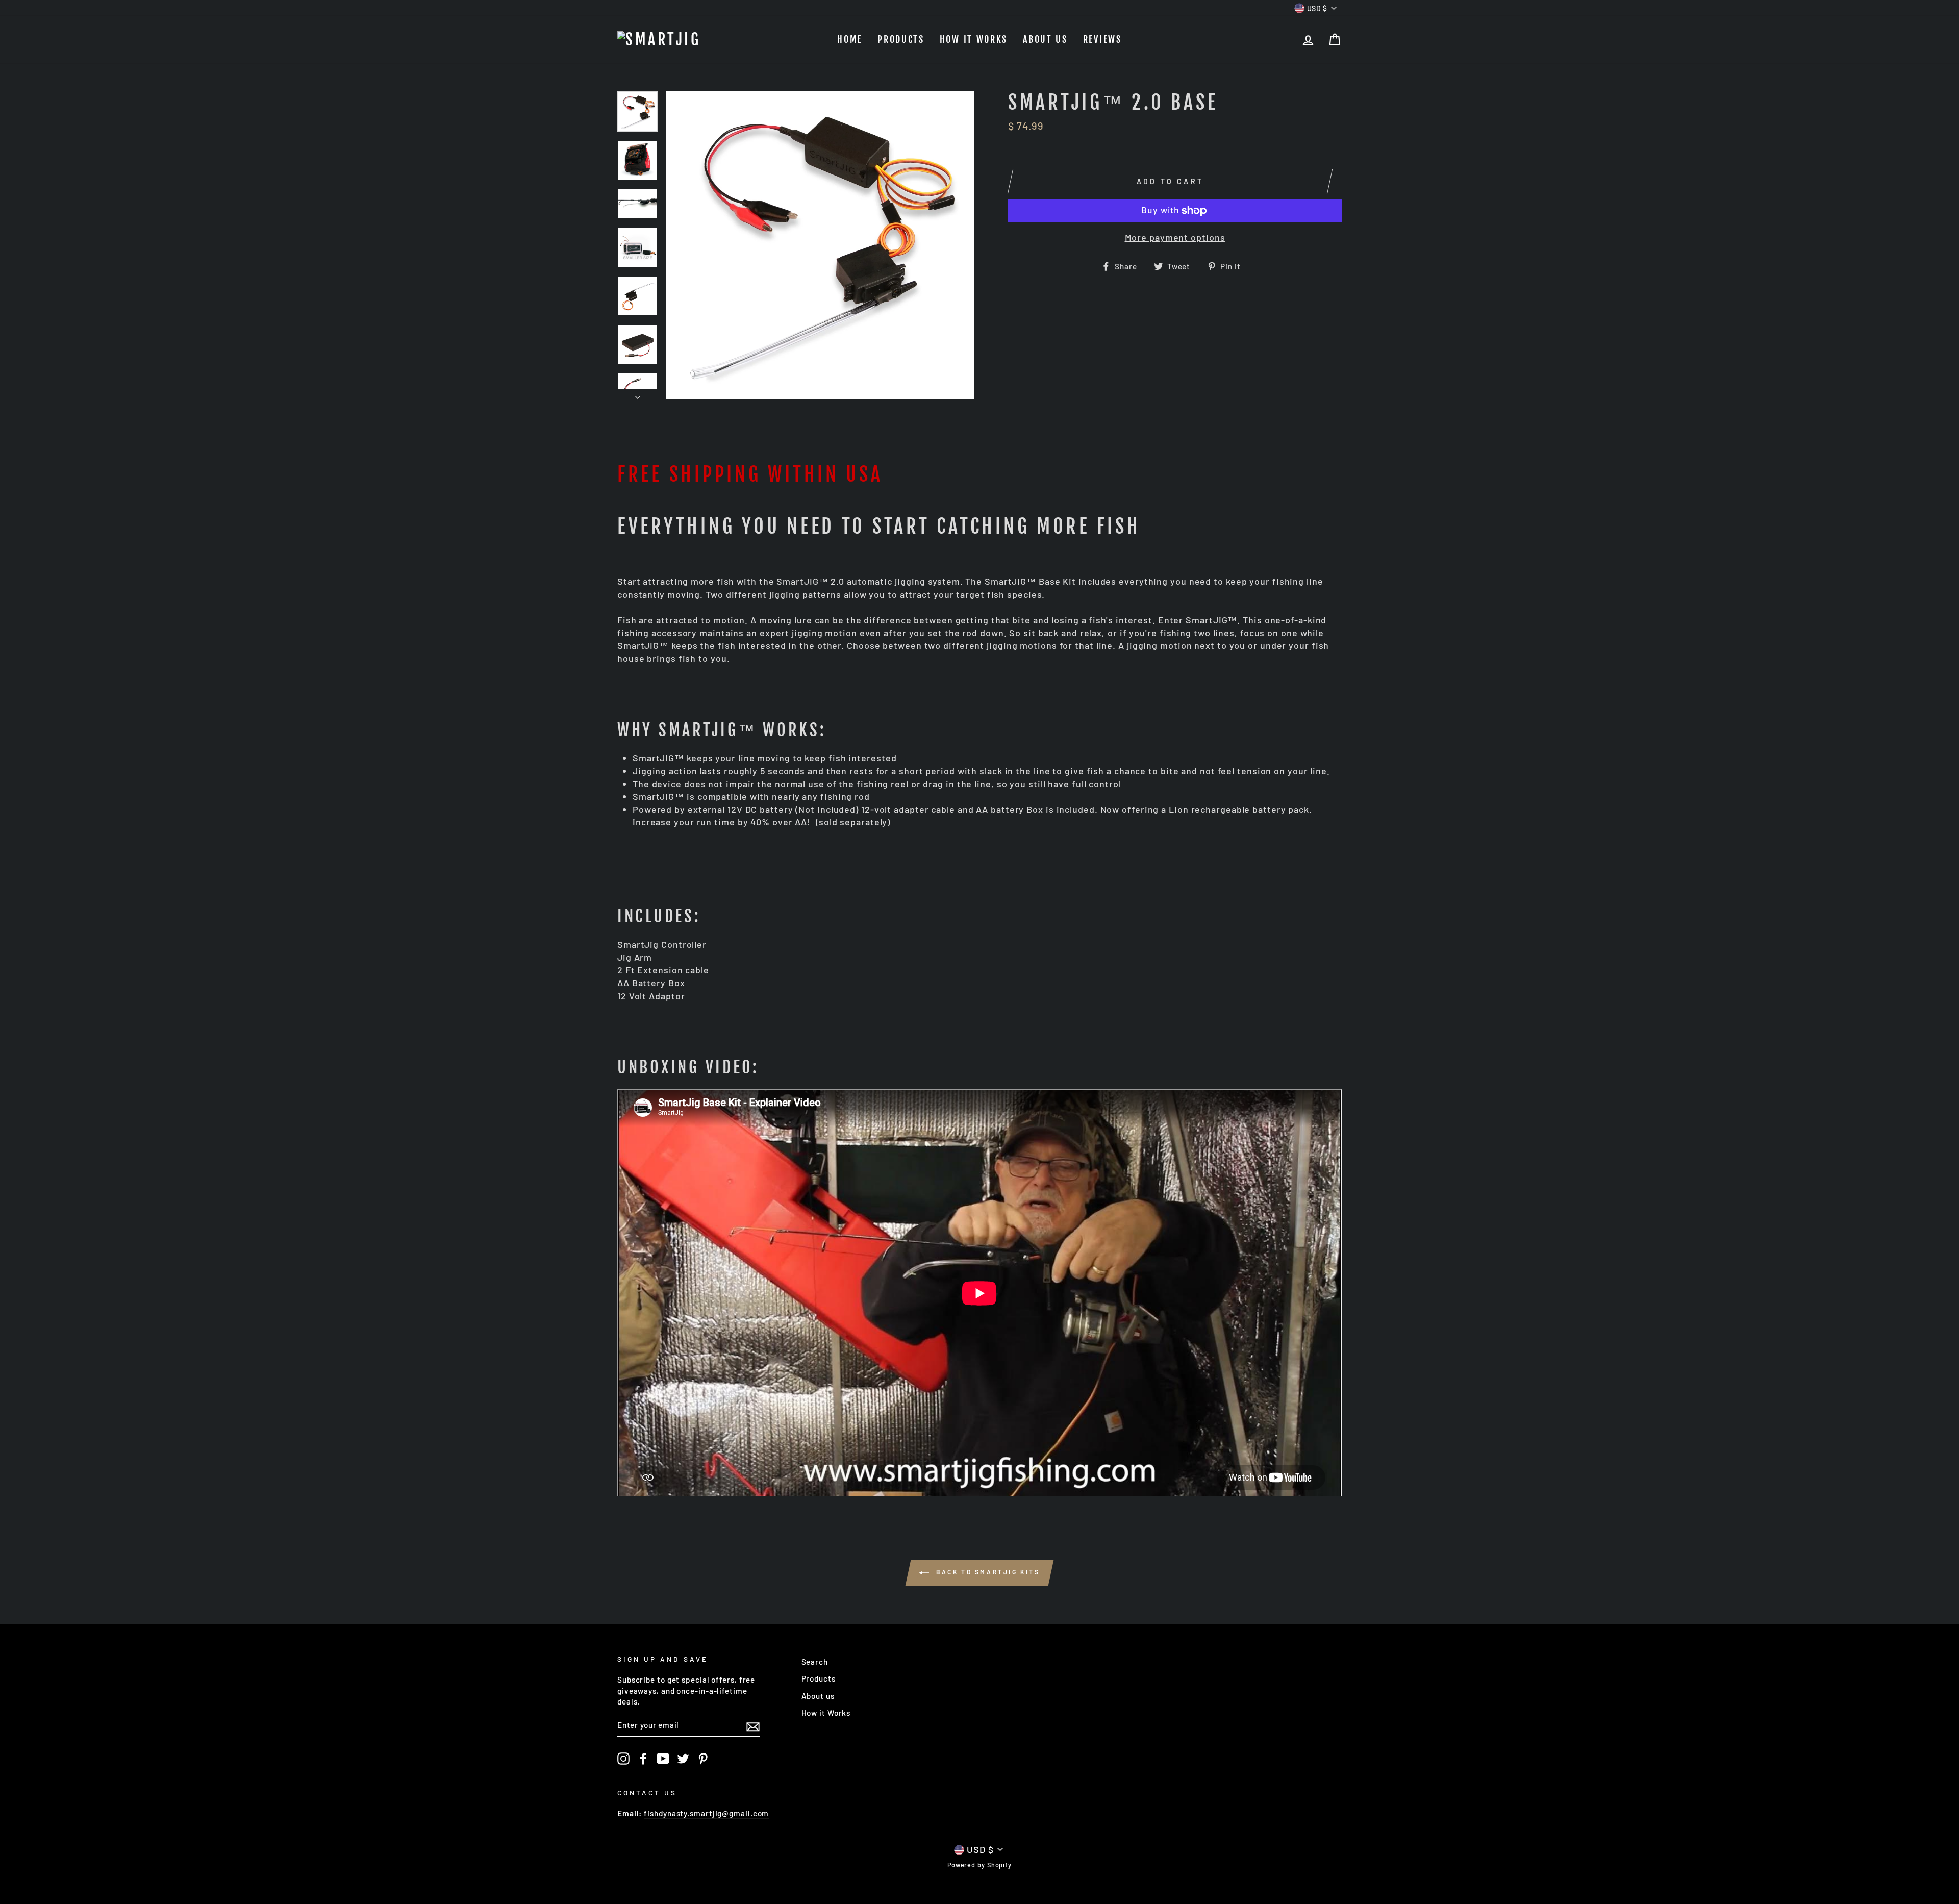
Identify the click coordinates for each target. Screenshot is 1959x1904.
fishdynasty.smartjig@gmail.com (706, 1813)
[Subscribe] (753, 1726)
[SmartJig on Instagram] (623, 1759)
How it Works (974, 39)
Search (815, 1662)
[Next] (638, 394)
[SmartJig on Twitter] (683, 1759)
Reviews (1102, 39)
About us (1045, 39)
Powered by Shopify (979, 1865)
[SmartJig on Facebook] (643, 1759)
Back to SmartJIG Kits (986, 1572)
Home (850, 39)
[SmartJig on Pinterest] (703, 1759)
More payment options (1175, 237)
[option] (820, 245)
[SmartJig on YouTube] (663, 1759)
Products (901, 39)
